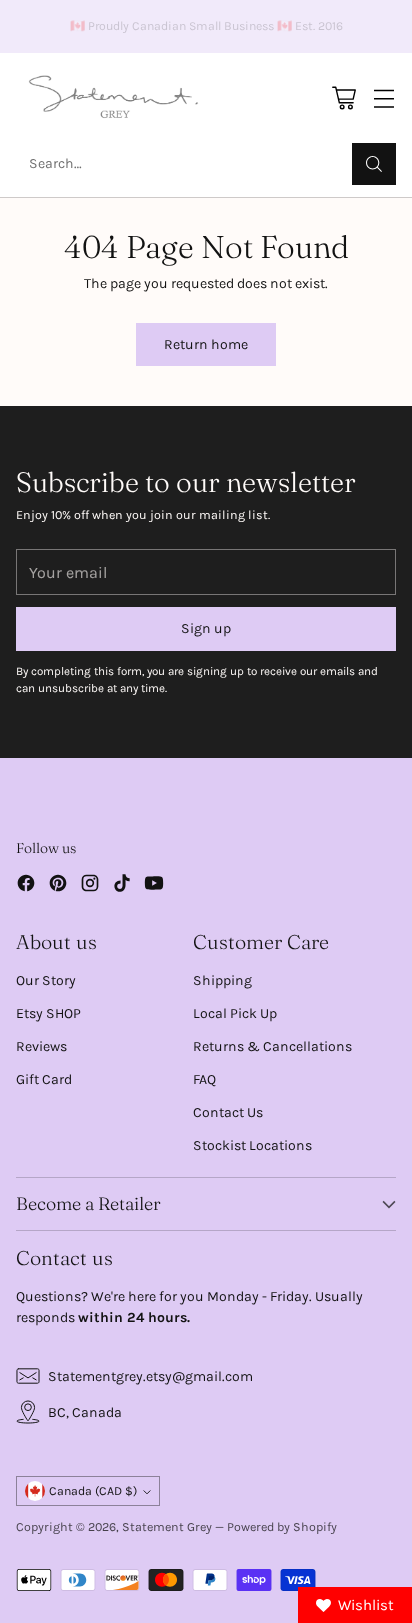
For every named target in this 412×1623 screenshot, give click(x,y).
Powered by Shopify (282, 1527)
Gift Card (44, 1079)
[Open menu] (383, 98)
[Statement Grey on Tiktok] (122, 886)
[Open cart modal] (343, 98)
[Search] (374, 164)
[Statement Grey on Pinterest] (58, 886)
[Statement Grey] (113, 98)
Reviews (41, 1046)
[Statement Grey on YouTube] (154, 886)
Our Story (46, 980)
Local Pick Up (235, 1013)
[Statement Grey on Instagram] (90, 886)
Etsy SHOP (48, 1013)
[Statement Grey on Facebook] (26, 886)
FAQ (204, 1079)
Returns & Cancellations (272, 1046)
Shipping (222, 980)
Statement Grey (167, 1527)
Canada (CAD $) (93, 1491)
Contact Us (228, 1112)
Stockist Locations (252, 1145)
